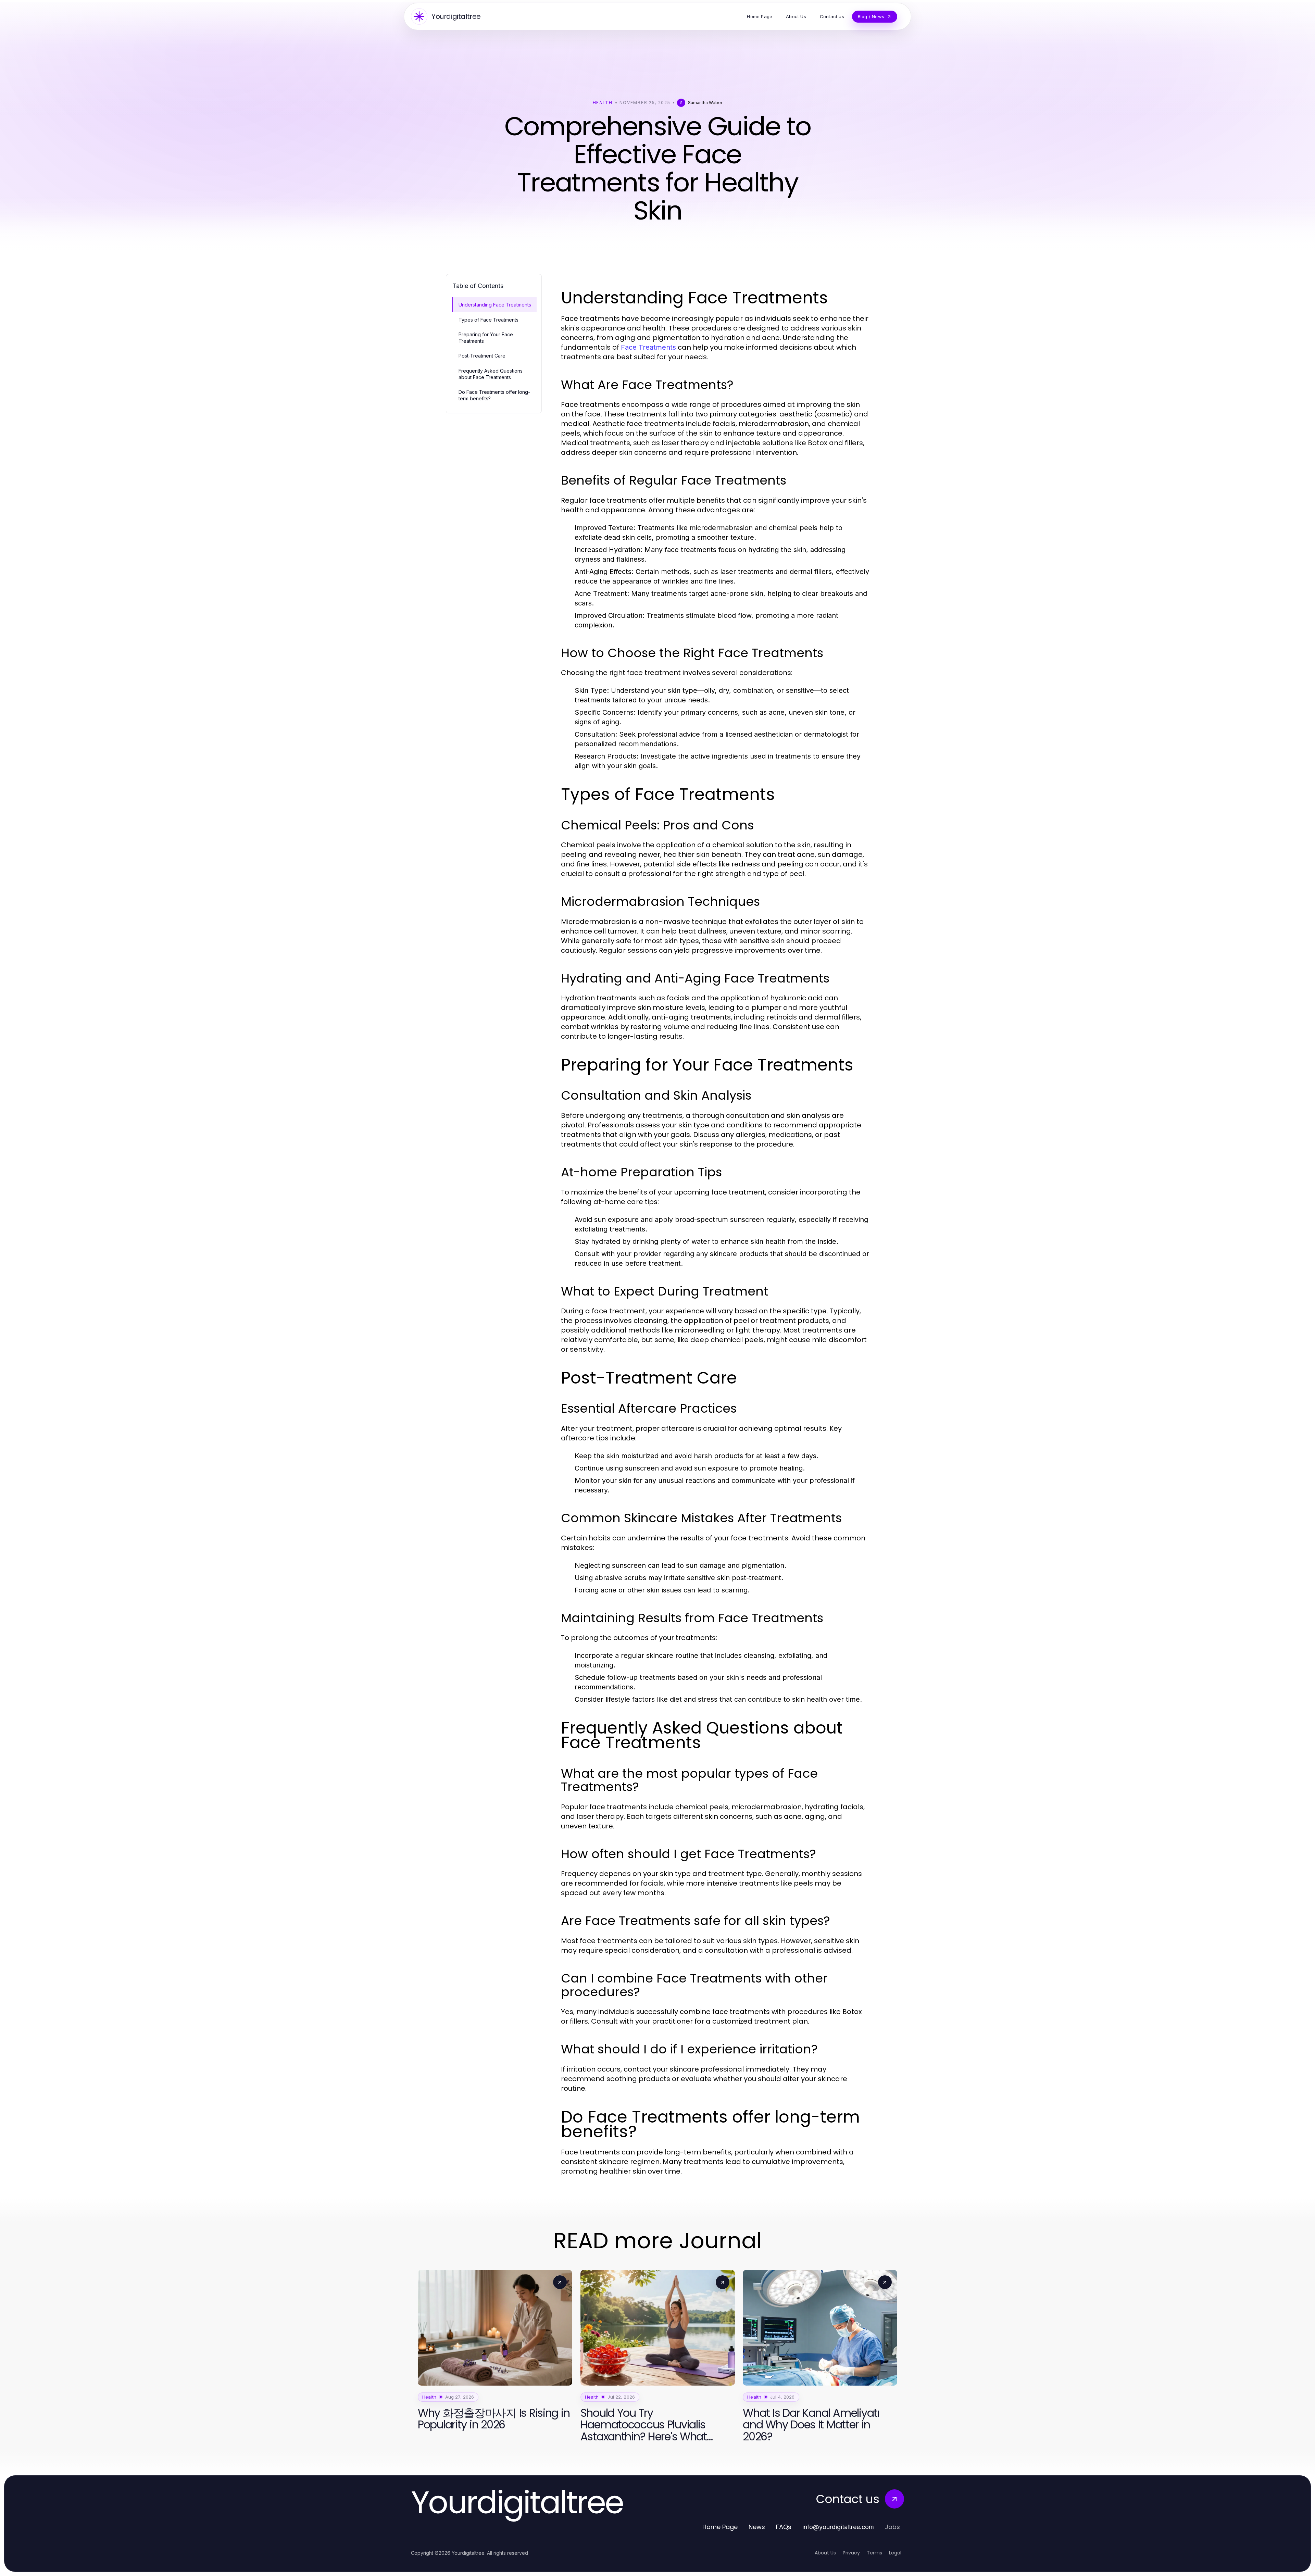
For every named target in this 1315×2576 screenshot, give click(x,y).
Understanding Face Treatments (495, 305)
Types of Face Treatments (489, 320)
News (757, 2527)
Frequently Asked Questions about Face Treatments (491, 374)
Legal (895, 2553)
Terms (874, 2553)
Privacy (851, 2553)
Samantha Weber (705, 103)
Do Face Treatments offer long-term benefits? (494, 395)
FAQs (784, 2527)
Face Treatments (648, 347)
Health (603, 103)
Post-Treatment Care (482, 356)
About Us (825, 2553)
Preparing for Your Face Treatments (486, 338)
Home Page (720, 2527)
